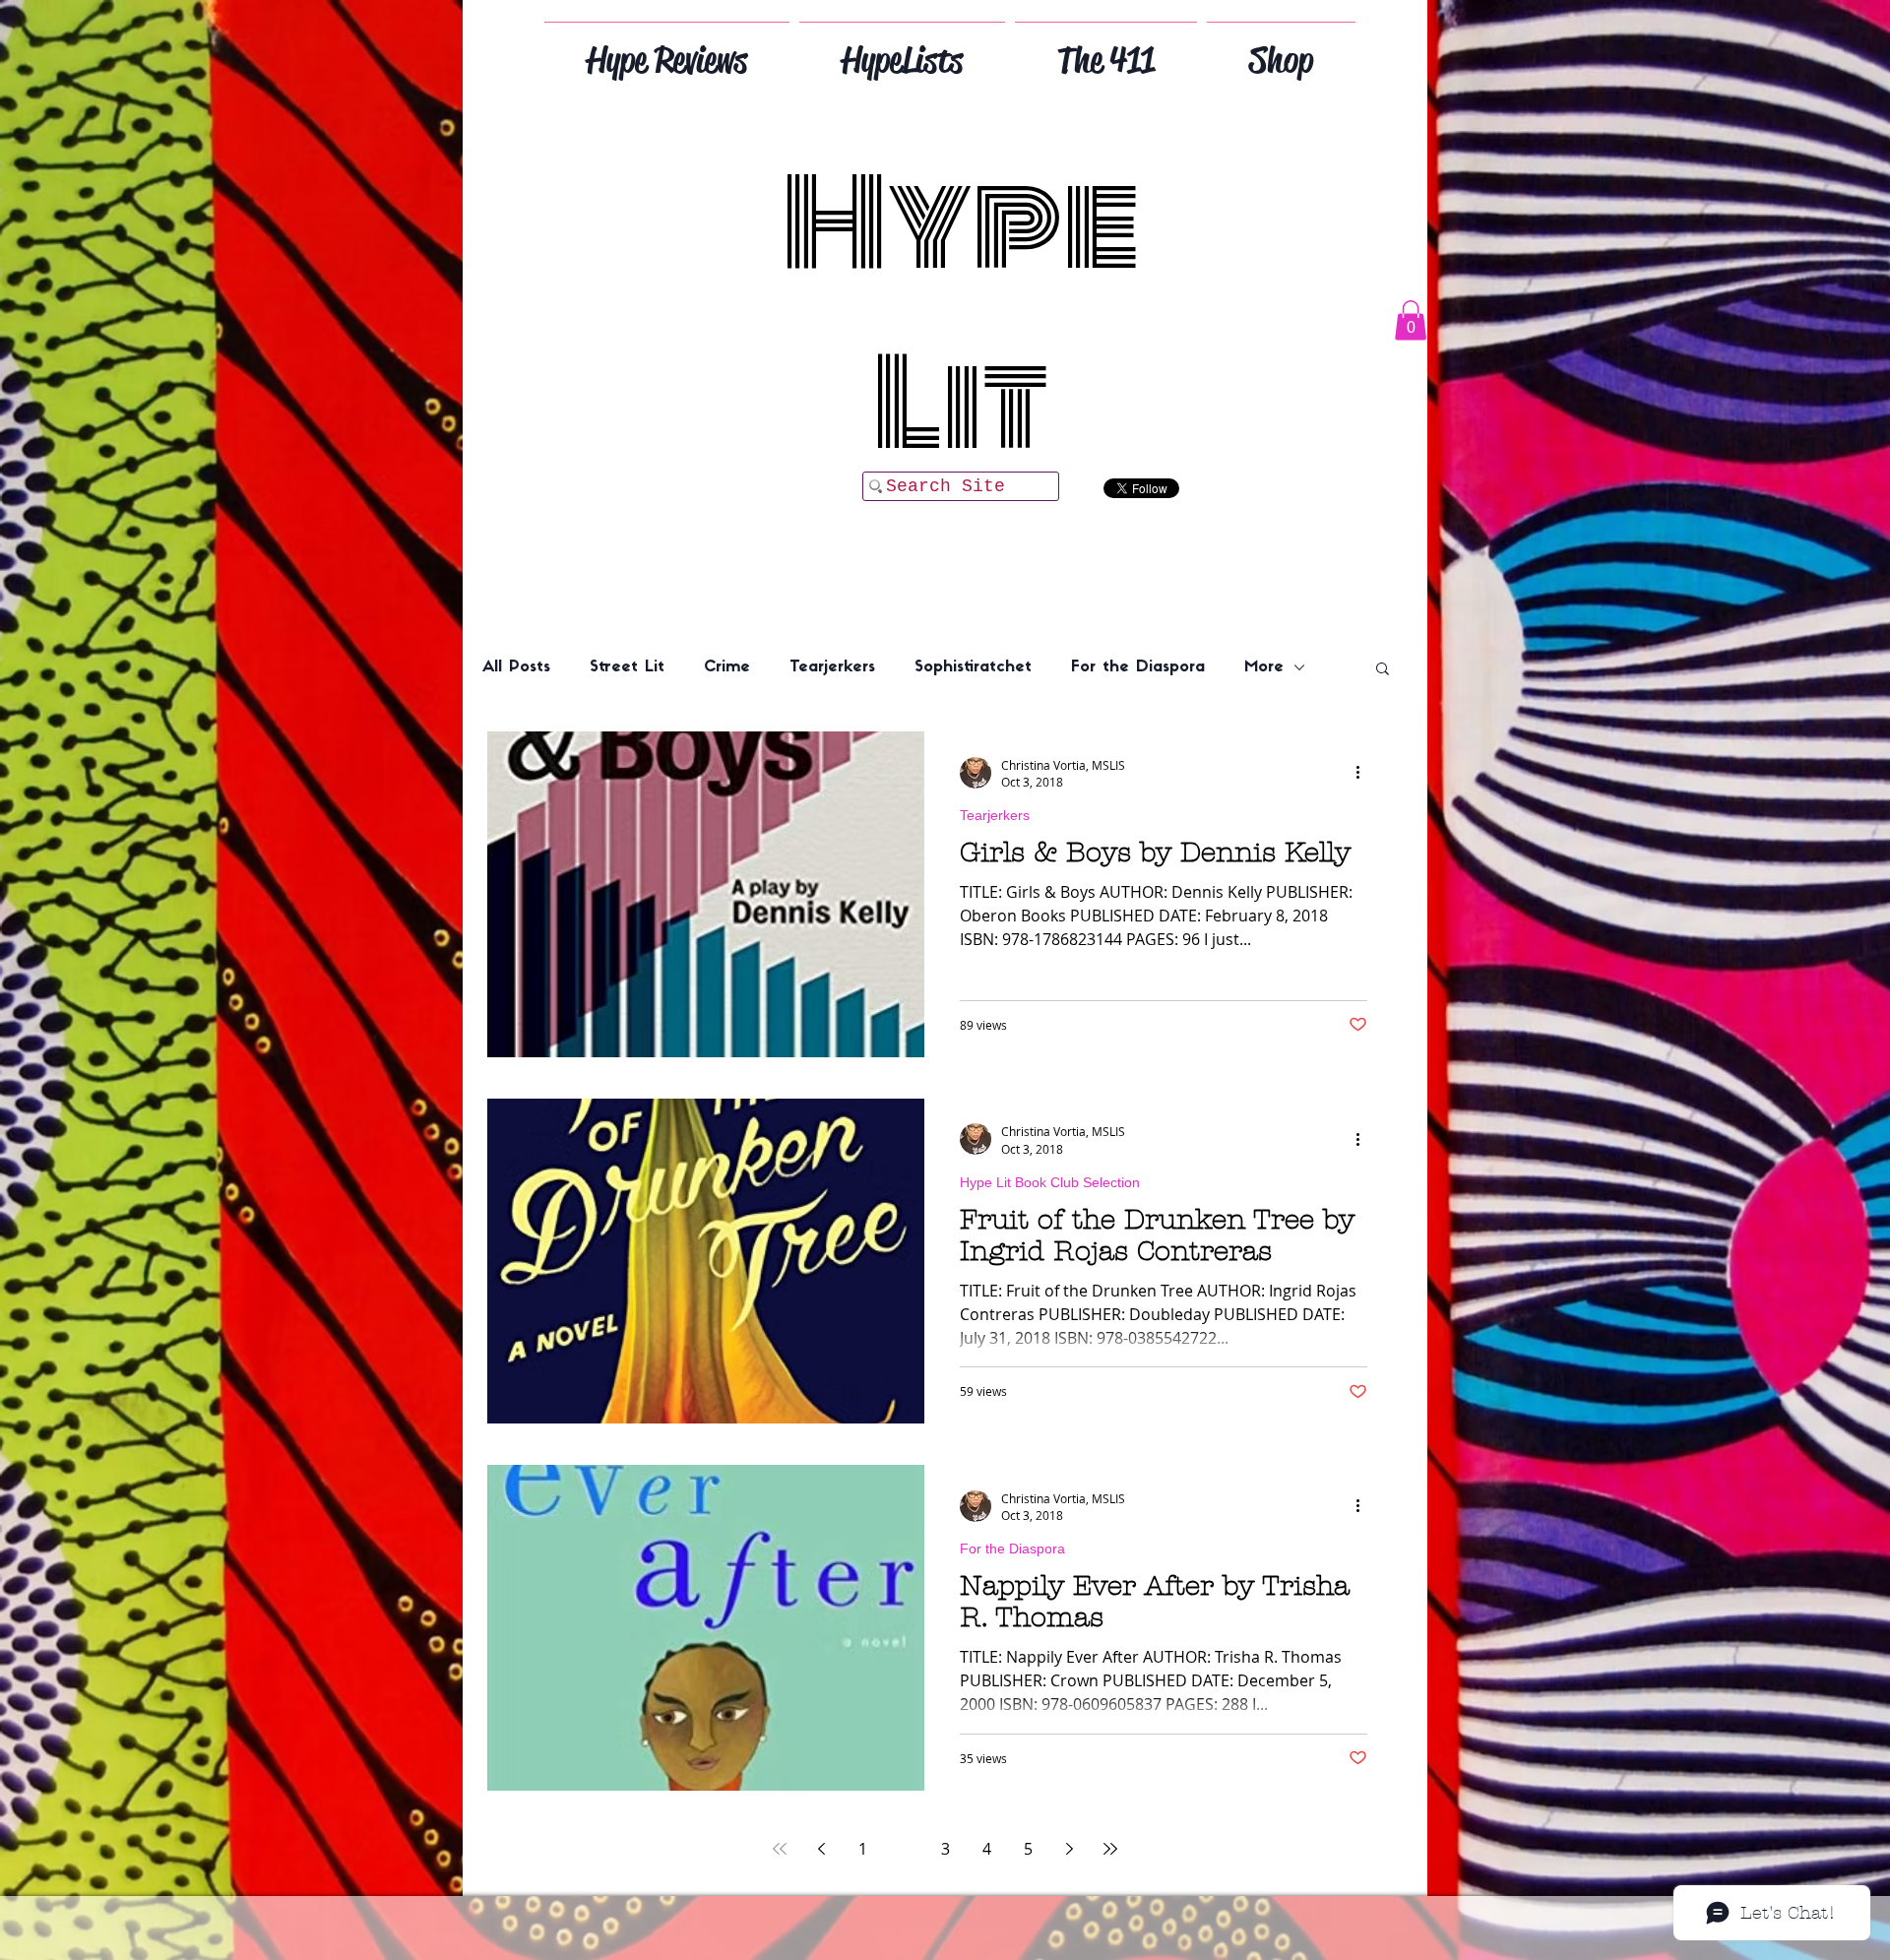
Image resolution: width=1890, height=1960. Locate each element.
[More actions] (1364, 773)
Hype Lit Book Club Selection (1050, 1182)
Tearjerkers (832, 667)
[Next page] (1069, 1849)
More (1264, 667)
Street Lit (627, 667)
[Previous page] (821, 1849)
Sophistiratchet (973, 667)
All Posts (516, 667)
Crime (727, 667)
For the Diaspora (1138, 667)
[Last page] (1110, 1849)
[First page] (780, 1849)
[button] (1411, 320)
